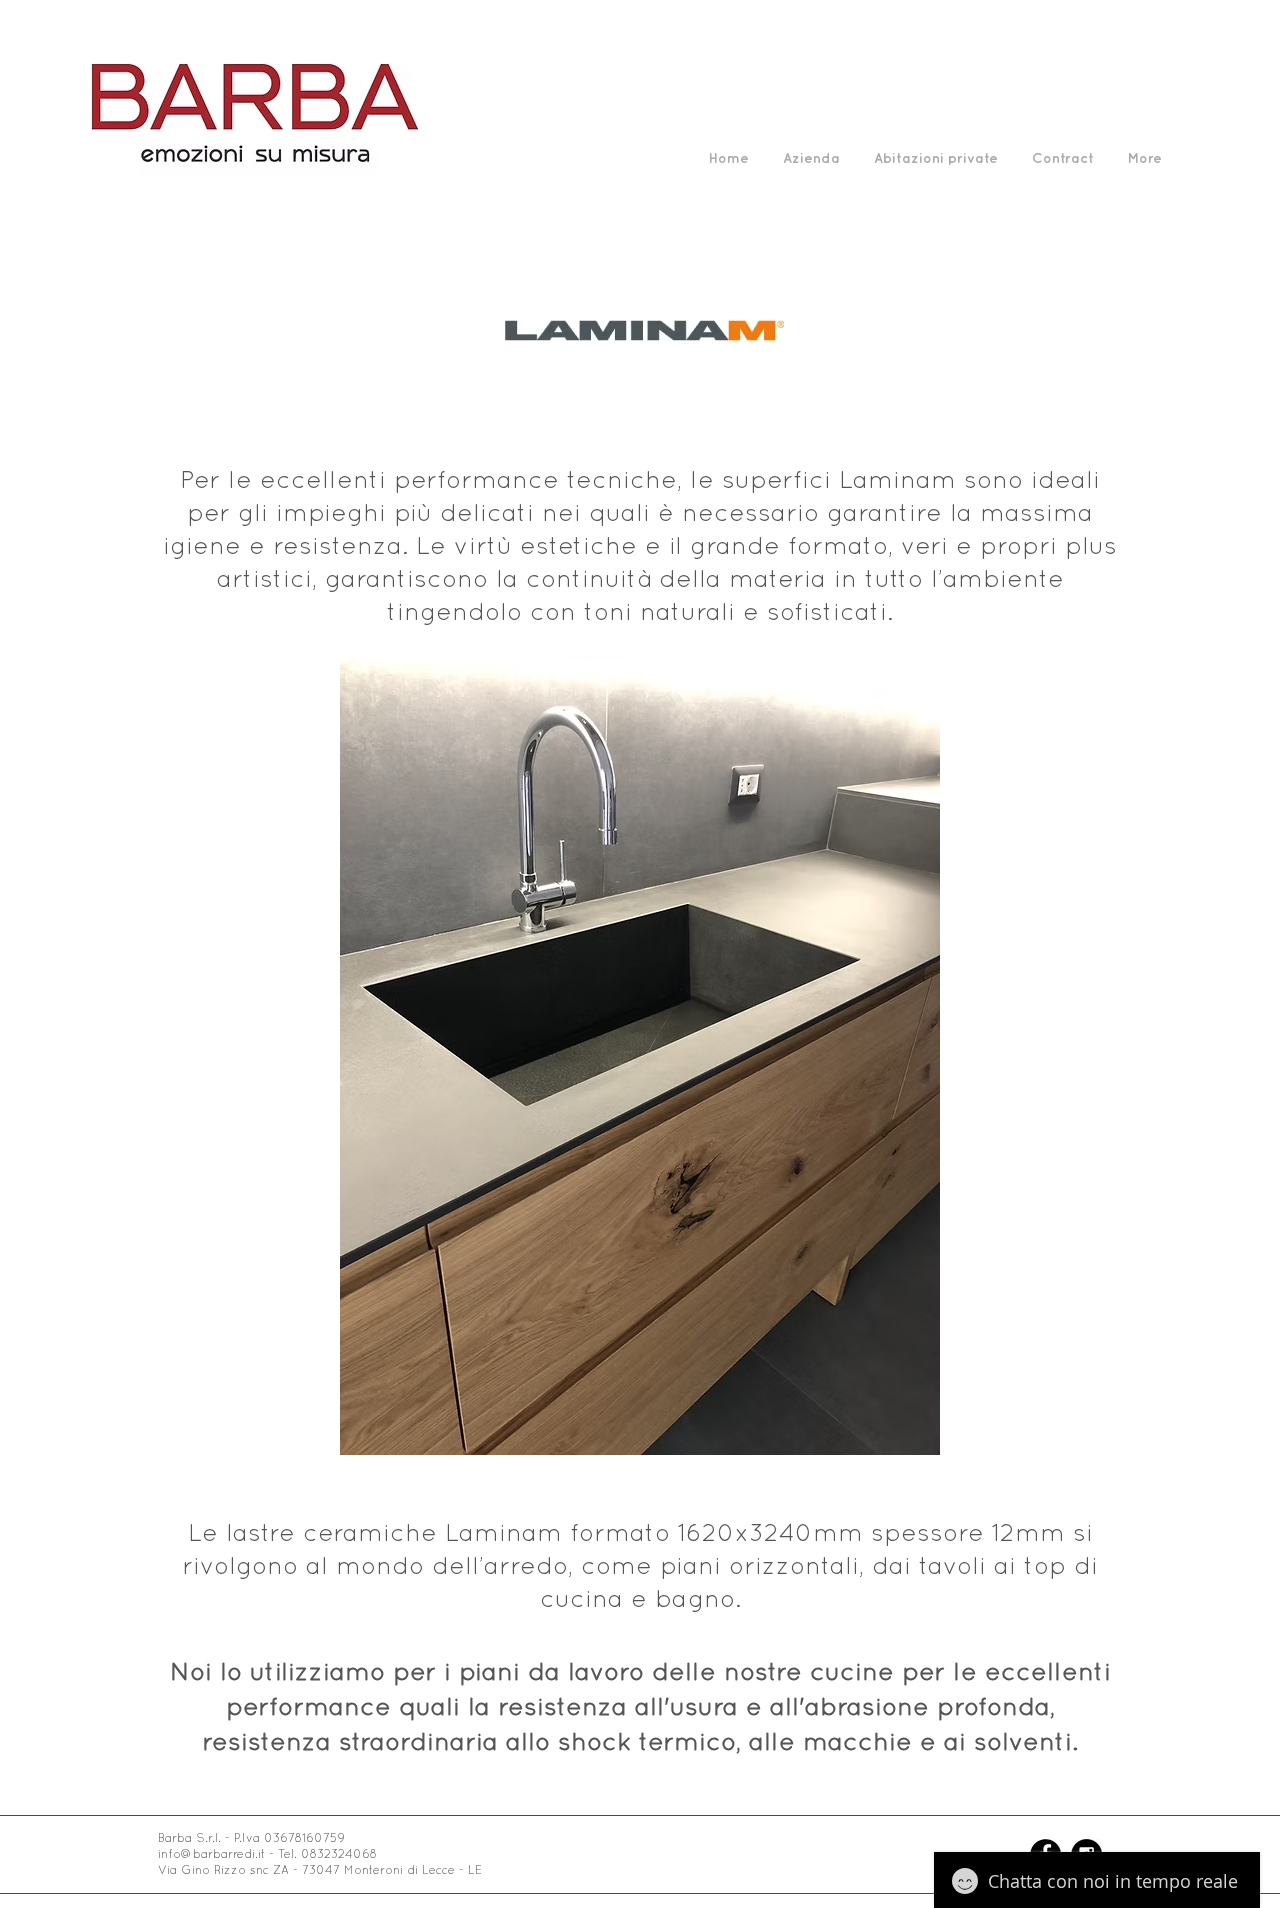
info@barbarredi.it (211, 1854)
